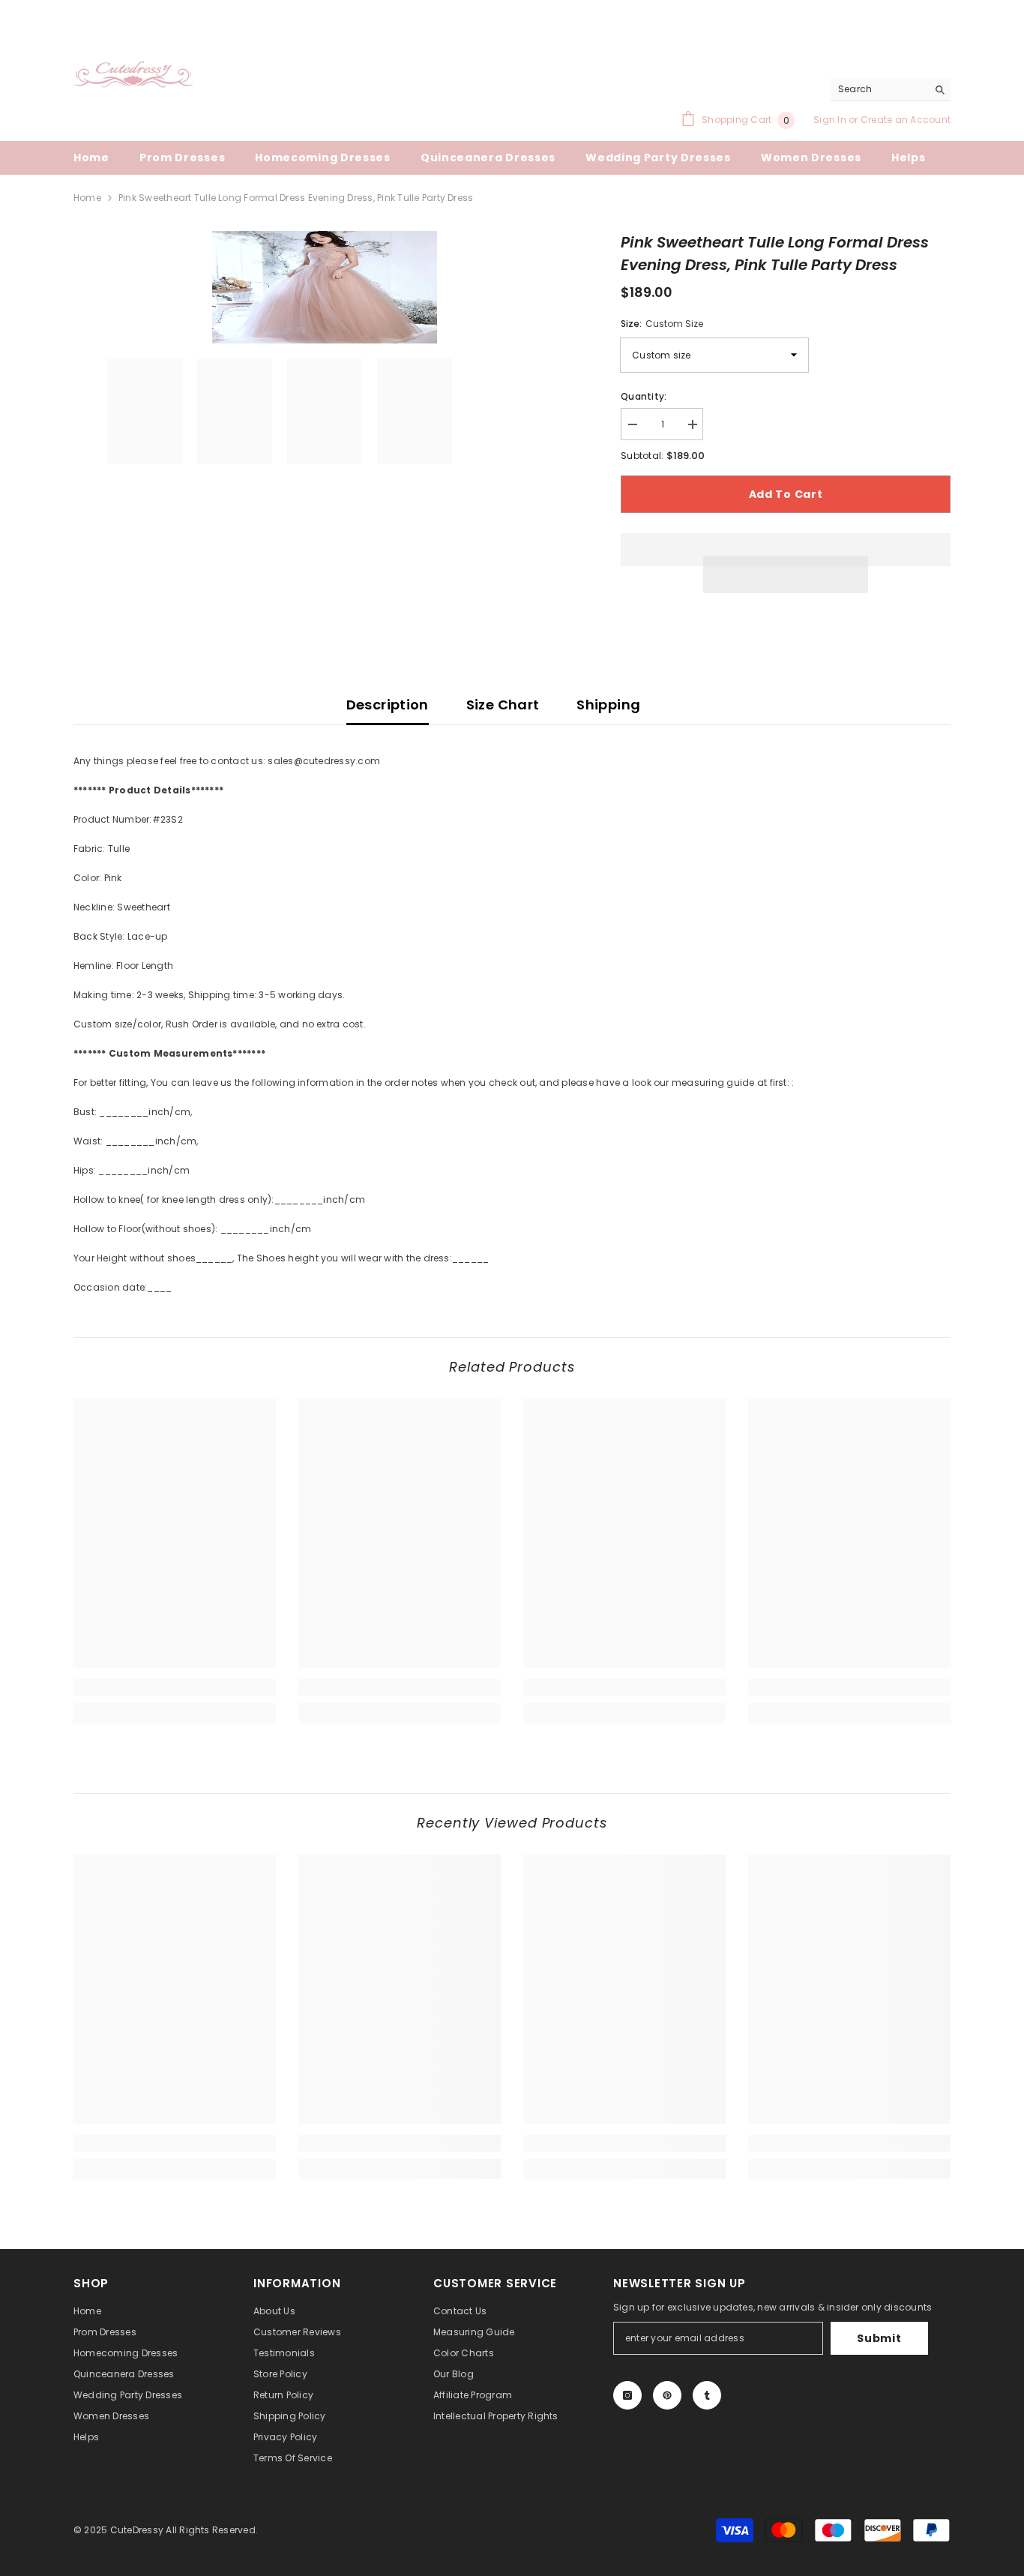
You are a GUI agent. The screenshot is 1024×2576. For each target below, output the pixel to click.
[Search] (891, 90)
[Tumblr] (707, 2395)
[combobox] (879, 89)
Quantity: (644, 396)
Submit (879, 2338)
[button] (786, 574)
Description (388, 705)
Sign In (831, 120)
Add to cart (786, 494)
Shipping (608, 705)
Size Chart (503, 705)
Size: (662, 324)
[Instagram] (627, 2395)
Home (87, 198)
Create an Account (906, 120)
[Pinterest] (667, 2395)
